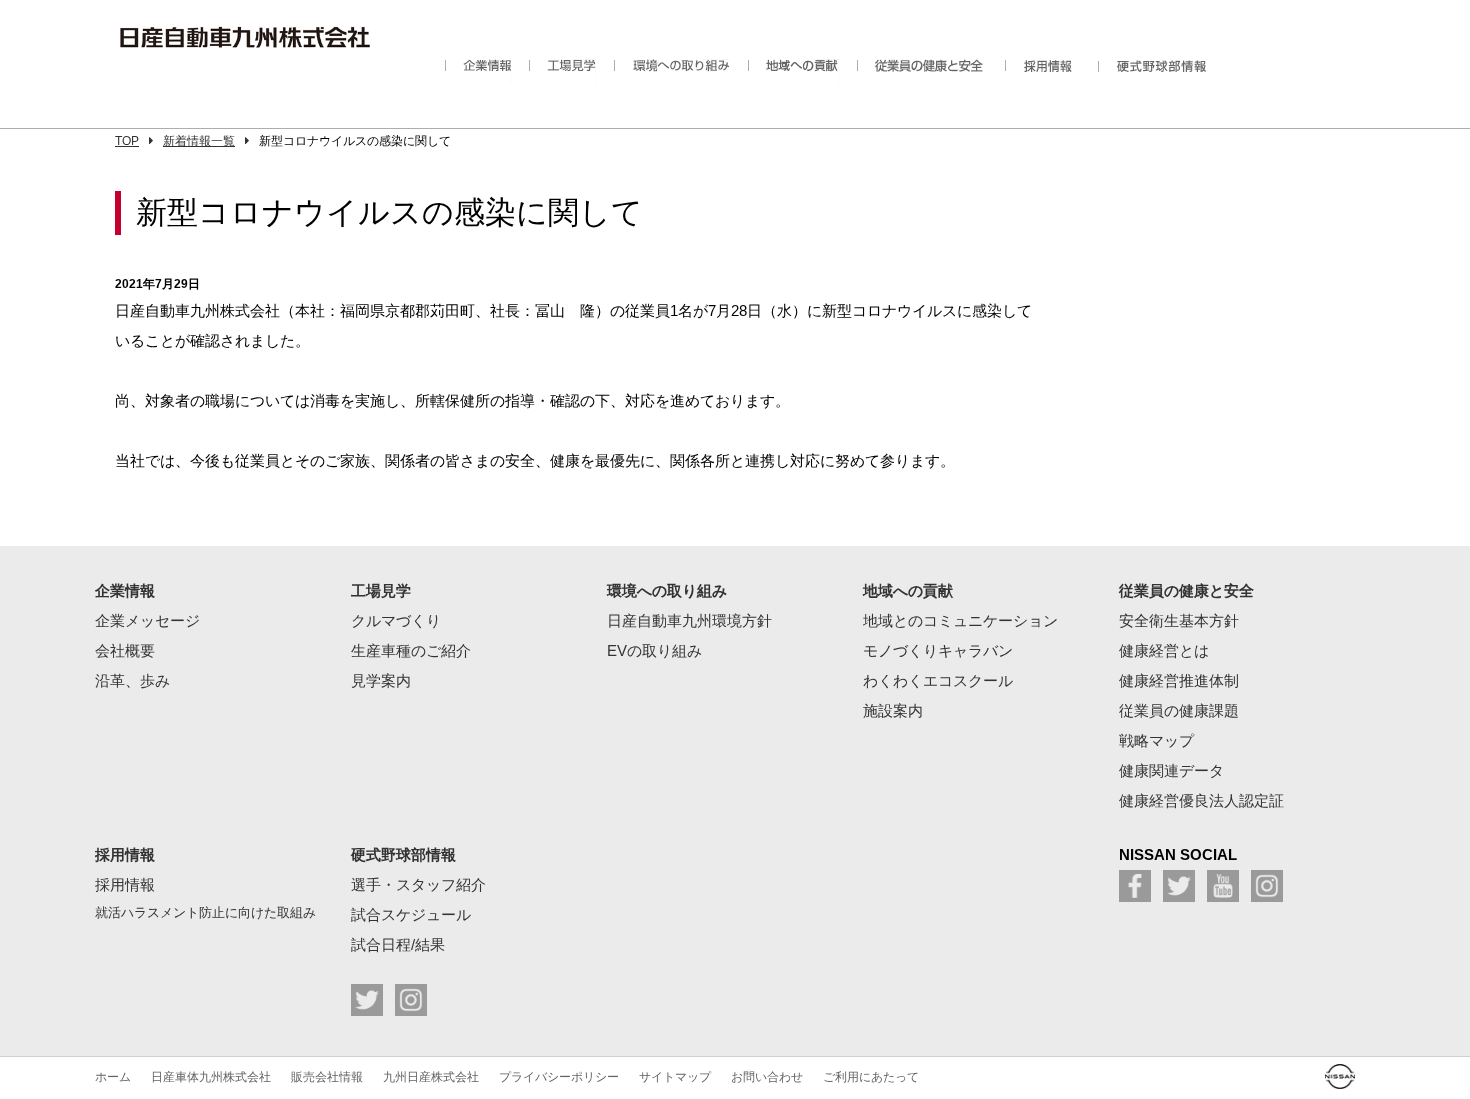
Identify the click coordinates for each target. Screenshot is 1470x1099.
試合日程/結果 (398, 944)
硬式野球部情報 (1168, 71)
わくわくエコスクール (938, 680)
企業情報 (478, 71)
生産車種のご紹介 (411, 650)
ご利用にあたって (871, 1077)
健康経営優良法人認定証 (1201, 800)
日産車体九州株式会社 (211, 1077)
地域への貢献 (793, 71)
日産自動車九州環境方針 (689, 620)
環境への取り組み (672, 71)
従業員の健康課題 (1179, 710)
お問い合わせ (767, 1077)
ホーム (113, 1077)
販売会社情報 (327, 1077)
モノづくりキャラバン (938, 650)
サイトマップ (675, 1077)
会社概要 (125, 650)
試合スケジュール (411, 914)
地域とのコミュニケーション (960, 620)
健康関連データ (1171, 770)
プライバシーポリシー (559, 1077)
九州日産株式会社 (431, 1077)
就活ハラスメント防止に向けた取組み (205, 912)
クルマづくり (396, 620)
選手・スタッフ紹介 (418, 884)
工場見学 (562, 71)
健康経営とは (1164, 650)
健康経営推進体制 (1179, 680)
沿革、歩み (132, 680)
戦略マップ (1156, 740)
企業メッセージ (147, 620)
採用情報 (1042, 71)
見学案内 (381, 680)
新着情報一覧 (199, 141)
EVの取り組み (654, 650)
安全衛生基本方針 (1179, 620)
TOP (127, 141)
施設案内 (893, 710)
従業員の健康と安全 (922, 71)
